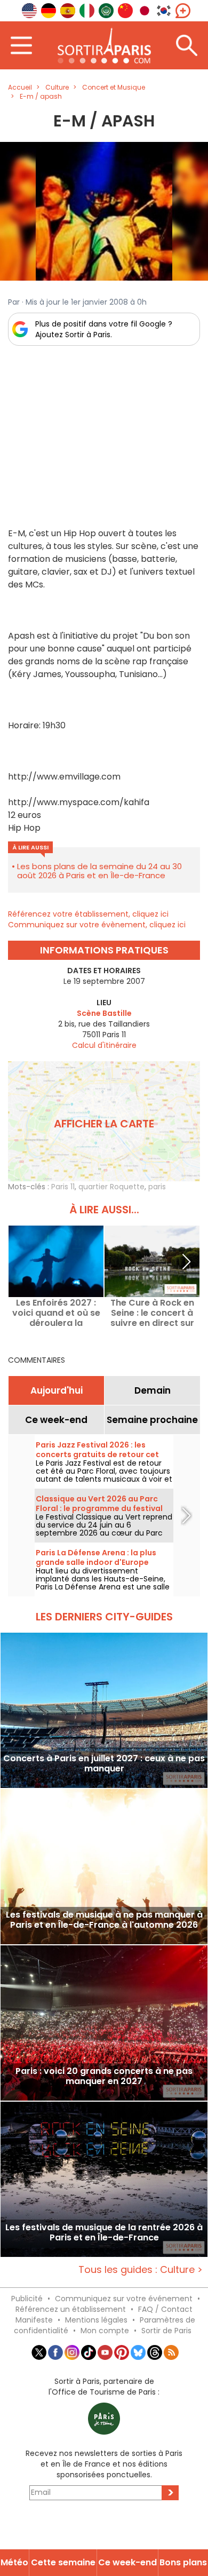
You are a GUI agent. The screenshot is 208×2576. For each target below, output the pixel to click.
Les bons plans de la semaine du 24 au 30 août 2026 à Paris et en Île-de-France (99, 871)
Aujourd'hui (57, 1390)
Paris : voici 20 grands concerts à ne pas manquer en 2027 (104, 2077)
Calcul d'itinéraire (104, 1045)
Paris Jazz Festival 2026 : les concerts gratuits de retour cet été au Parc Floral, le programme (100, 1454)
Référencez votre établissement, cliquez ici (88, 914)
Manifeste (34, 2320)
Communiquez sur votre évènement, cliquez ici (97, 925)
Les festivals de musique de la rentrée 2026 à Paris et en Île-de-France (104, 2233)
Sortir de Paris (166, 2331)
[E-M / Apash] (104, 211)
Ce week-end (56, 1420)
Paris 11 (63, 1187)
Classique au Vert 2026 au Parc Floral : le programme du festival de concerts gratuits (99, 1508)
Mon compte (105, 2331)
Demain (153, 1390)
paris (157, 1187)
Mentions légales (96, 2320)
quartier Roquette (111, 1187)
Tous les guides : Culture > (141, 2269)
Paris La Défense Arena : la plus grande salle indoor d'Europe (96, 1557)
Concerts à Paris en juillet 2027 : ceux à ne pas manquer (104, 1764)
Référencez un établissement (71, 2309)
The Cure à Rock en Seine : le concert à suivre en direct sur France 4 (152, 1313)
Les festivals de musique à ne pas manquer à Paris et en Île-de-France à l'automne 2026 (104, 1920)
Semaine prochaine (152, 1420)
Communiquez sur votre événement (124, 2299)
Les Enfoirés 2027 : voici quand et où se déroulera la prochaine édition (56, 1313)
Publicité (27, 2299)
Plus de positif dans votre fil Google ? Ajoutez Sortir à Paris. (104, 329)
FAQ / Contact (165, 2309)
